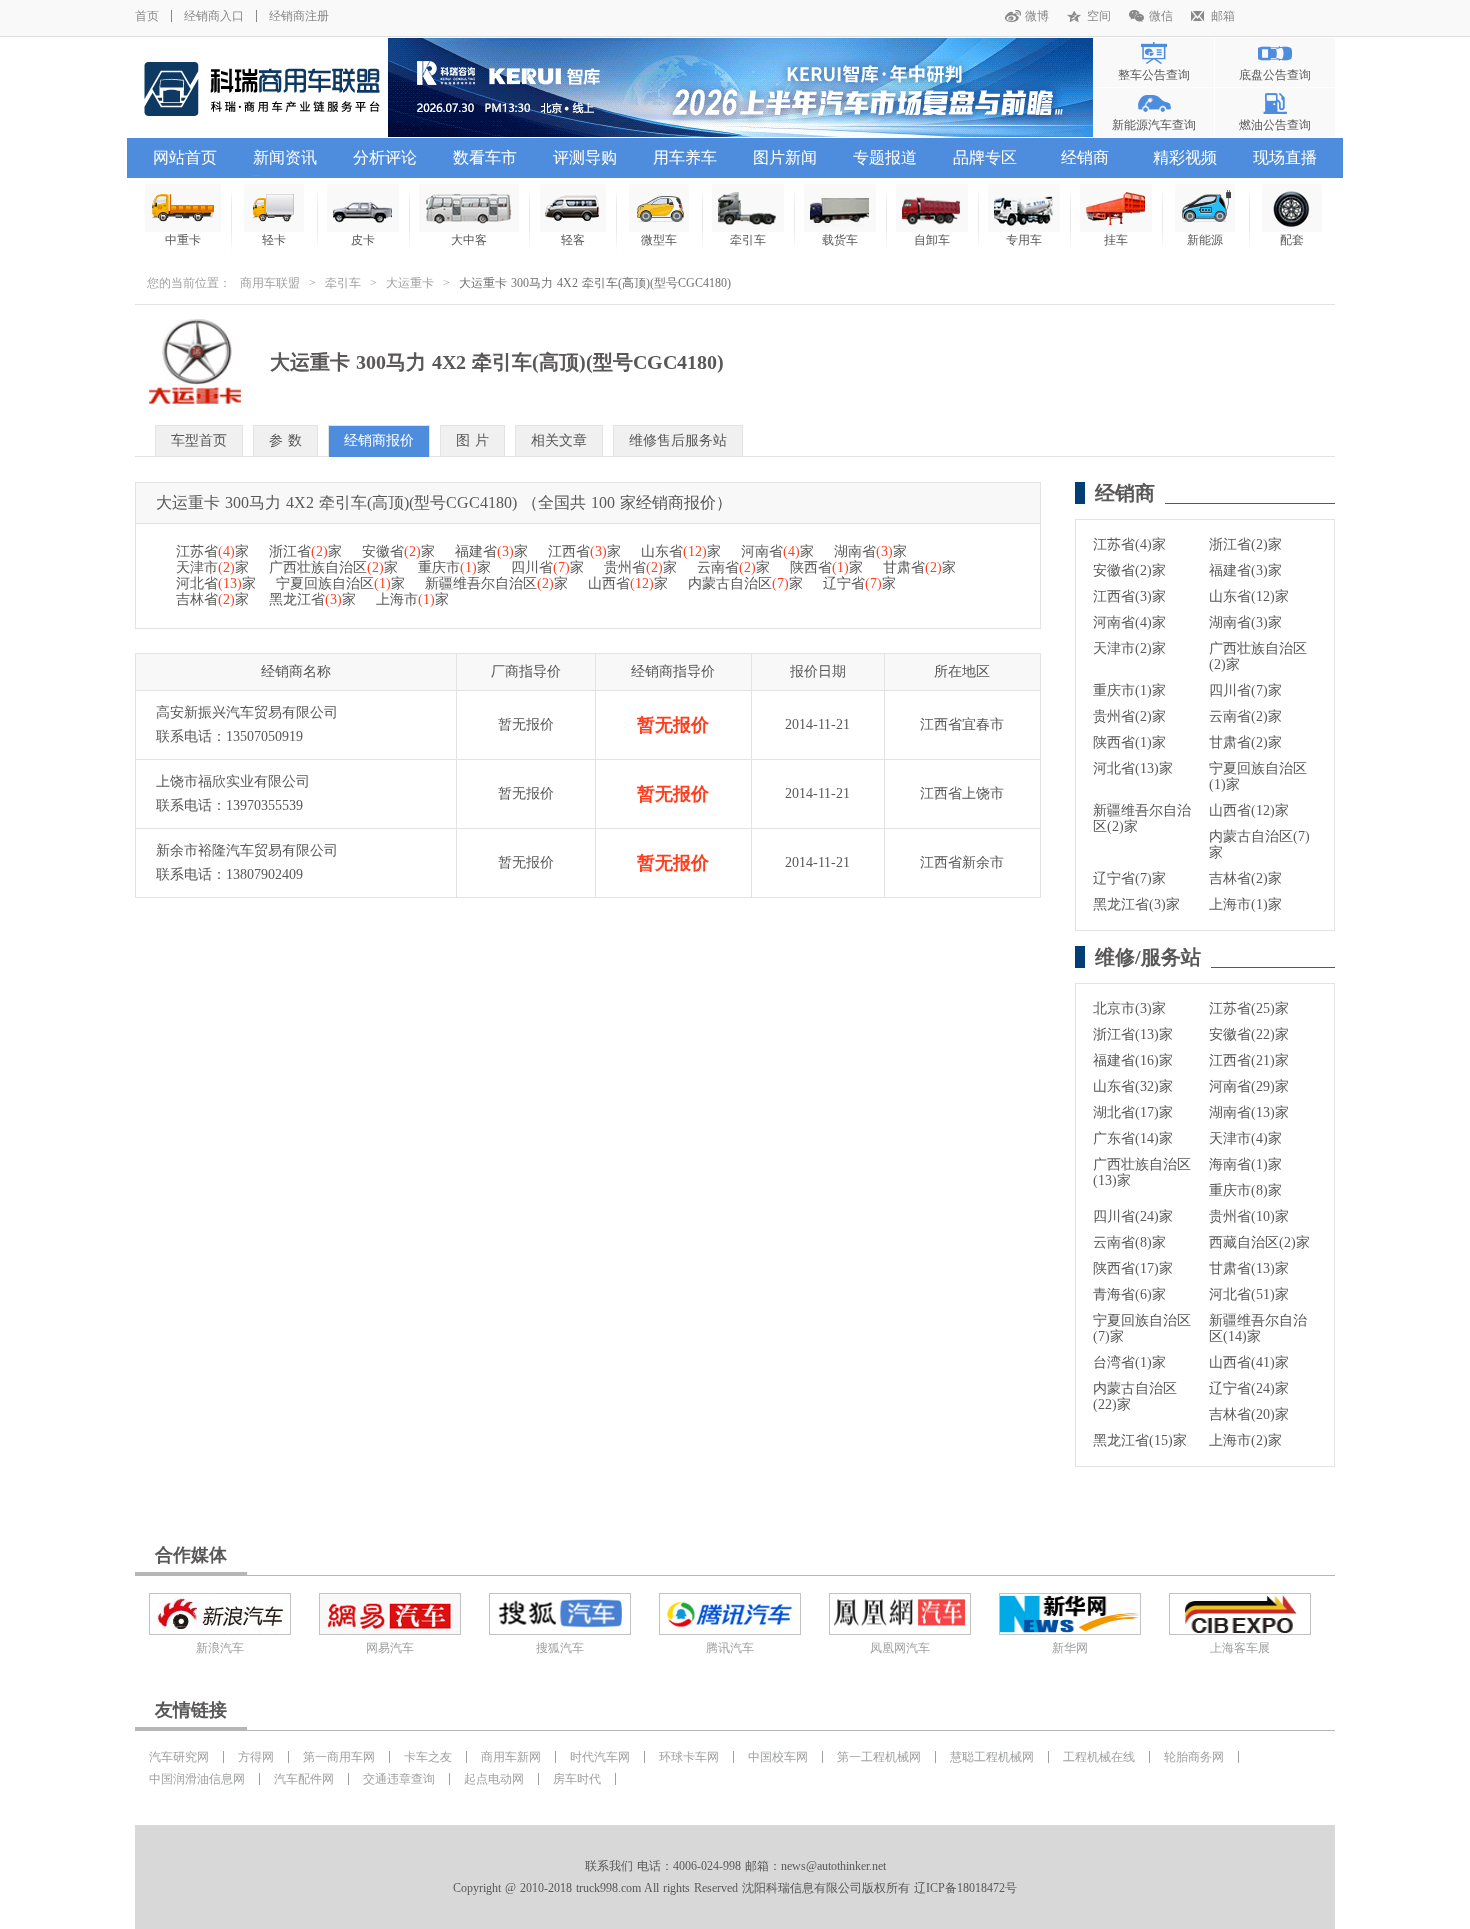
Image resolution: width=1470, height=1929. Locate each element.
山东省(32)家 (1133, 1086)
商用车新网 (511, 1757)
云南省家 (733, 567)
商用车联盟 (270, 283)
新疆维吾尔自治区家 (496, 583)
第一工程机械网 (879, 1757)
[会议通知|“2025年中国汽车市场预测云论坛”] (740, 87)
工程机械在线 (1099, 1757)
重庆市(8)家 (1245, 1190)
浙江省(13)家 (1133, 1034)
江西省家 (584, 551)
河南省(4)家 (1129, 622)
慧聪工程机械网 (992, 1757)
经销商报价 (379, 440)
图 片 (472, 440)
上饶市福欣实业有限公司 (233, 781)
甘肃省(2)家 (1245, 742)
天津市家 (212, 567)
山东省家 (681, 551)
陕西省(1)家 (1129, 742)
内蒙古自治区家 (745, 583)
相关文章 (559, 440)
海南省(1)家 (1245, 1164)
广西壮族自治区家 (333, 567)
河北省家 (216, 583)
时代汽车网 (600, 1757)
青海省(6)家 (1129, 1294)
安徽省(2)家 (1129, 570)
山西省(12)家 (1249, 810)
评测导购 (585, 157)
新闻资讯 (285, 157)
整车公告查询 (1154, 75)
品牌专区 (985, 157)
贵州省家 (640, 567)
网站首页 (185, 157)
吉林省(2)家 (1245, 878)
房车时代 (577, 1779)
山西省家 (628, 583)
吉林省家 (212, 599)
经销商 (1085, 157)
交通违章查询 (399, 1779)
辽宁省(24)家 (1249, 1388)
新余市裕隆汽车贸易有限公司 (247, 850)
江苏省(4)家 (1129, 544)
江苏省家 (212, 551)
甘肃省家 (919, 567)
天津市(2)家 (1129, 648)
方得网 (256, 1757)
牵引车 (343, 283)
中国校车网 (778, 1757)
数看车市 (485, 157)
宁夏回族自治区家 (340, 583)
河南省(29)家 (1249, 1086)
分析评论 (385, 157)
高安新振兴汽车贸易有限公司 (247, 712)
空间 (1099, 16)
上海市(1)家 (1245, 904)
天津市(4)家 (1245, 1138)
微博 (1037, 16)
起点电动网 (494, 1779)
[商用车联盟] (261, 87)
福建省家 (491, 551)
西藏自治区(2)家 (1259, 1242)
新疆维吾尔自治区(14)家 (1258, 1328)
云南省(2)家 (1245, 716)
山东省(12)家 (1249, 596)
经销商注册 (299, 16)
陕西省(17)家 (1133, 1268)
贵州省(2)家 (1129, 716)
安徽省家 (398, 551)
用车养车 (685, 157)
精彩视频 (1185, 157)
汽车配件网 (304, 1779)
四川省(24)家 (1133, 1216)
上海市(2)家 (1245, 1440)
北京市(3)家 (1129, 1008)
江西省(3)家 (1129, 596)
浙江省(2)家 (1245, 544)
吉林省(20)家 (1249, 1414)
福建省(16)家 (1133, 1060)
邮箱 (1223, 16)
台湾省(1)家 (1129, 1362)
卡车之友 (428, 1757)
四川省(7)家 (1245, 690)
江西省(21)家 (1249, 1060)
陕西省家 (826, 567)
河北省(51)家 (1249, 1294)
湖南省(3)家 (1245, 622)
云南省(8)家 (1129, 1242)
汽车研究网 (179, 1757)
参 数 (285, 440)
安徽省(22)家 (1249, 1034)
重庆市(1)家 (1129, 690)
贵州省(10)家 (1249, 1216)
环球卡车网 (689, 1757)
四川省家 (547, 567)
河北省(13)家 (1133, 768)
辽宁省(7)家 (1129, 878)
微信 (1161, 16)
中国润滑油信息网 (197, 1779)
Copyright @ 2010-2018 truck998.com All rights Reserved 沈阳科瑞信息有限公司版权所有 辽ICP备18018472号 (735, 1888)
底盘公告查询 (1275, 75)
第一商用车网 (339, 1757)
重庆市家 (454, 567)
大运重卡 (410, 283)
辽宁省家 (859, 583)
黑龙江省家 (312, 599)
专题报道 (885, 157)
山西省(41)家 (1249, 1362)
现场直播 (1285, 157)
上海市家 (412, 599)
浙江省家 (305, 551)
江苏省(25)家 (1249, 1008)
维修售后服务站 (678, 440)
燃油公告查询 (1275, 125)
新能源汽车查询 (1154, 125)
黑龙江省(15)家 (1140, 1440)
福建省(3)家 (1245, 570)
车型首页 (199, 440)
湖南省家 (870, 551)
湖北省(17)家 (1133, 1112)
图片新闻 (785, 157)
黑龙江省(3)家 (1136, 904)
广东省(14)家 (1133, 1138)
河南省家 (777, 551)
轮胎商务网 (1194, 1757)
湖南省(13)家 (1249, 1112)
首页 (147, 16)
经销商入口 (214, 16)
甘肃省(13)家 (1249, 1268)
